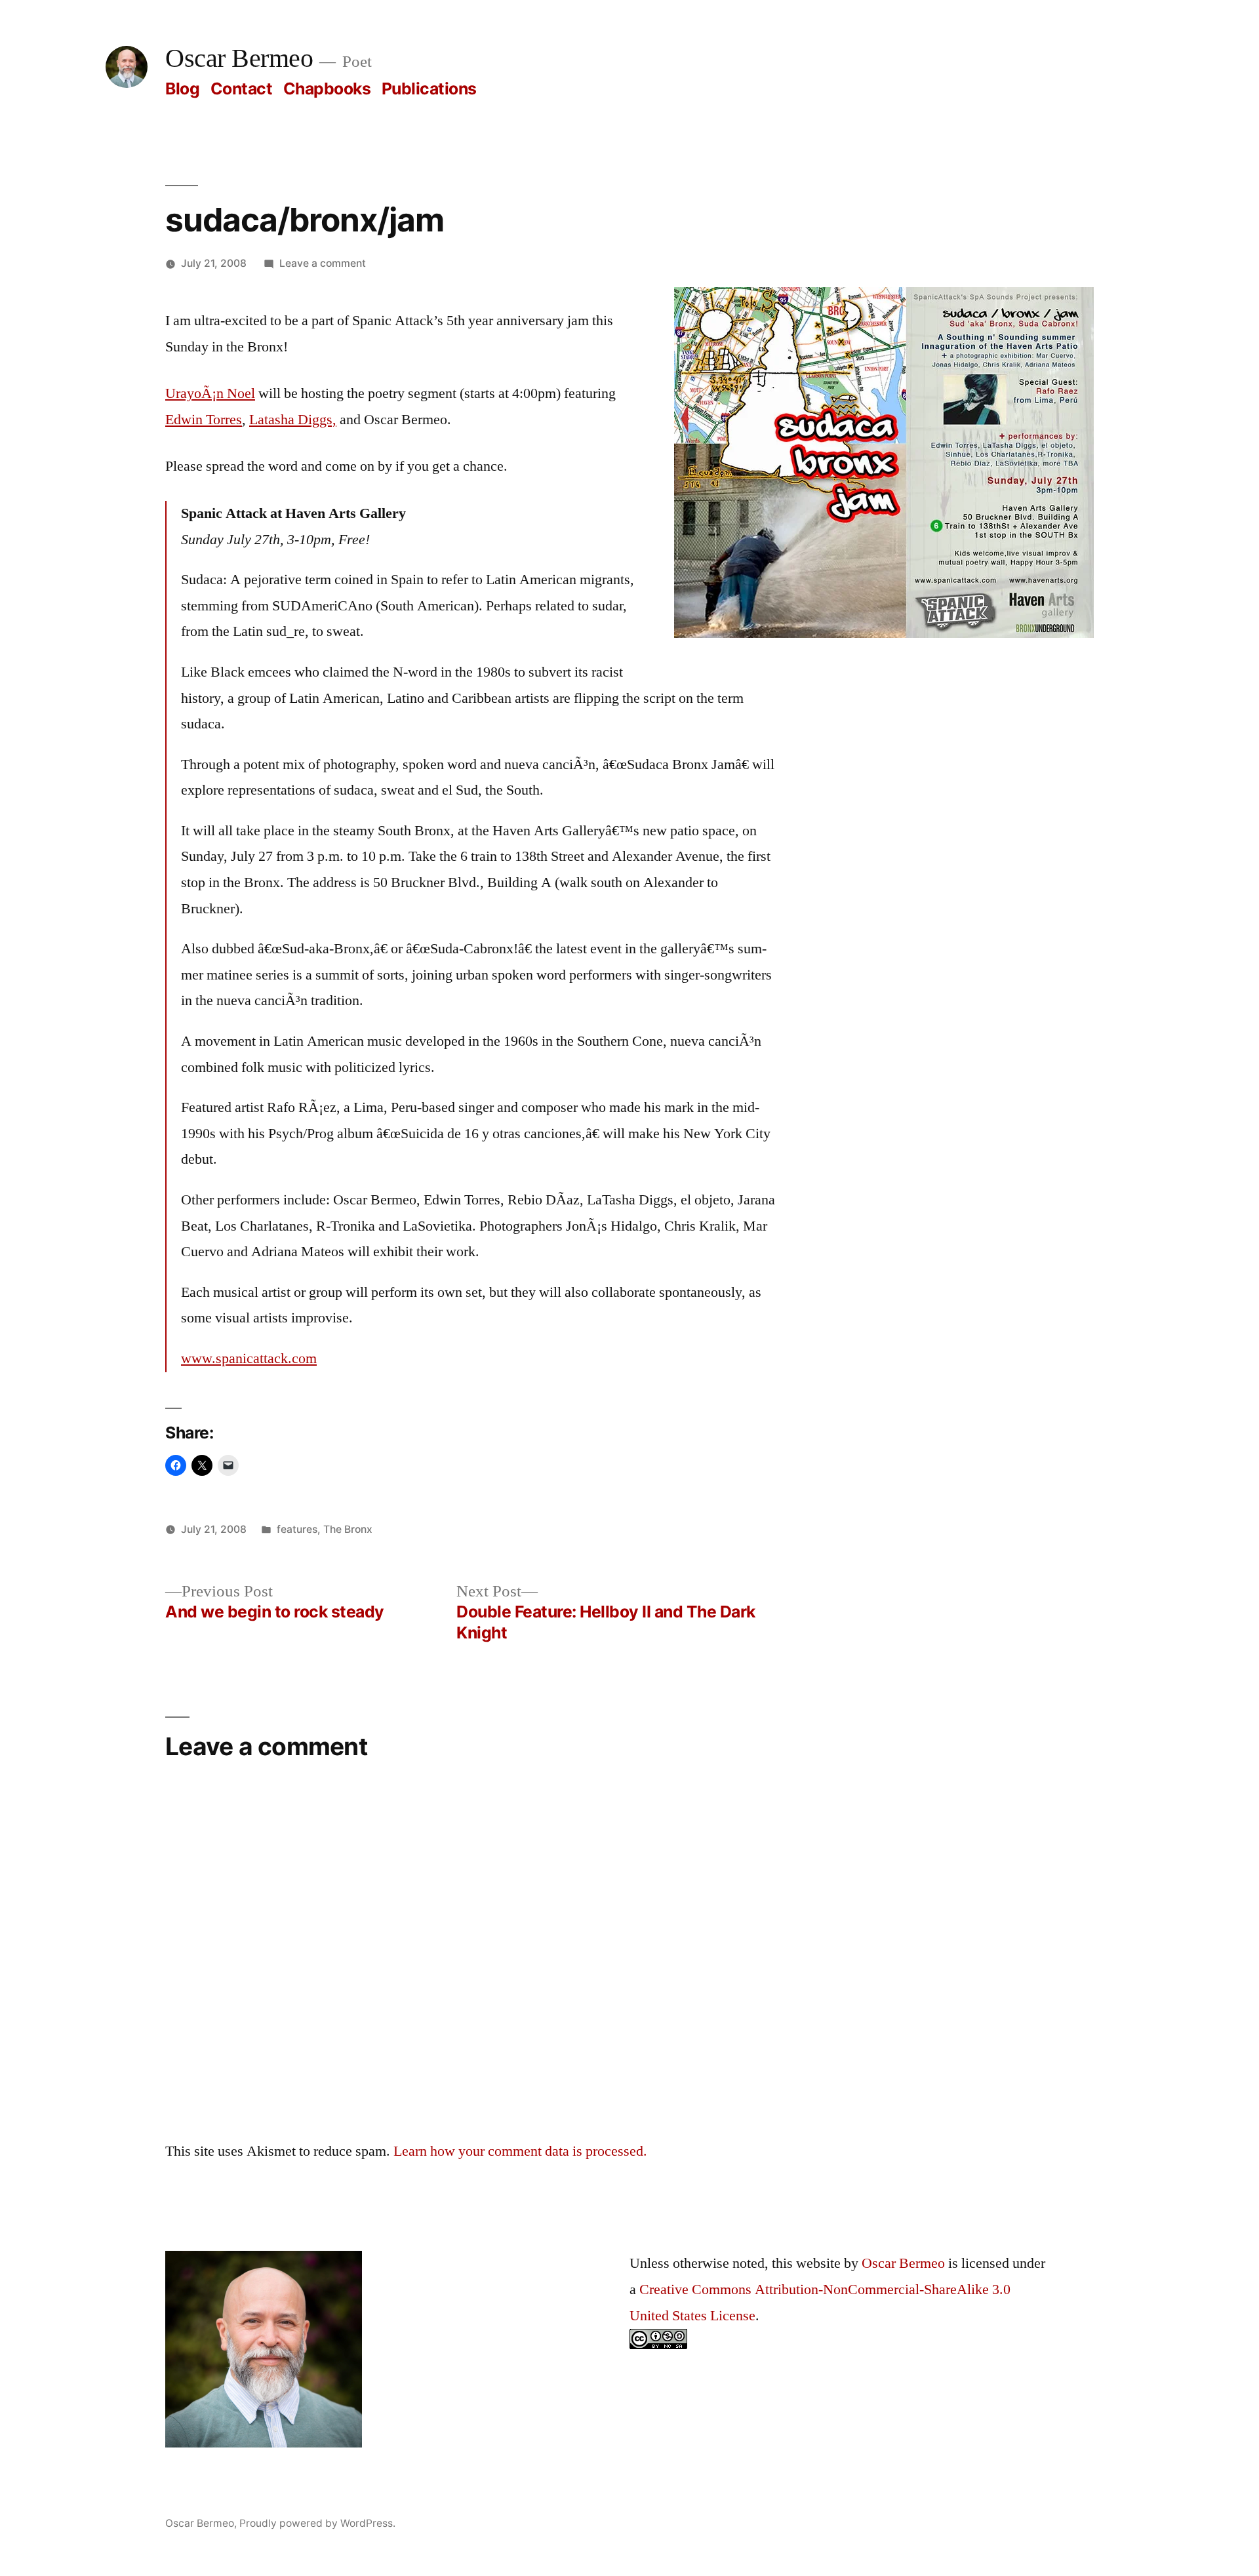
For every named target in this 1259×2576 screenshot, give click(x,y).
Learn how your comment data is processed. (520, 2151)
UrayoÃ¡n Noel (210, 393)
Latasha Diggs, (293, 420)
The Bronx (348, 1529)
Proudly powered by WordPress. (317, 2523)
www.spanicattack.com (249, 1358)
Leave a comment (323, 263)
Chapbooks (327, 89)
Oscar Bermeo (239, 59)
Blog (182, 89)
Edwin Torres (204, 420)
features (297, 1529)
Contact (242, 89)
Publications (429, 89)
